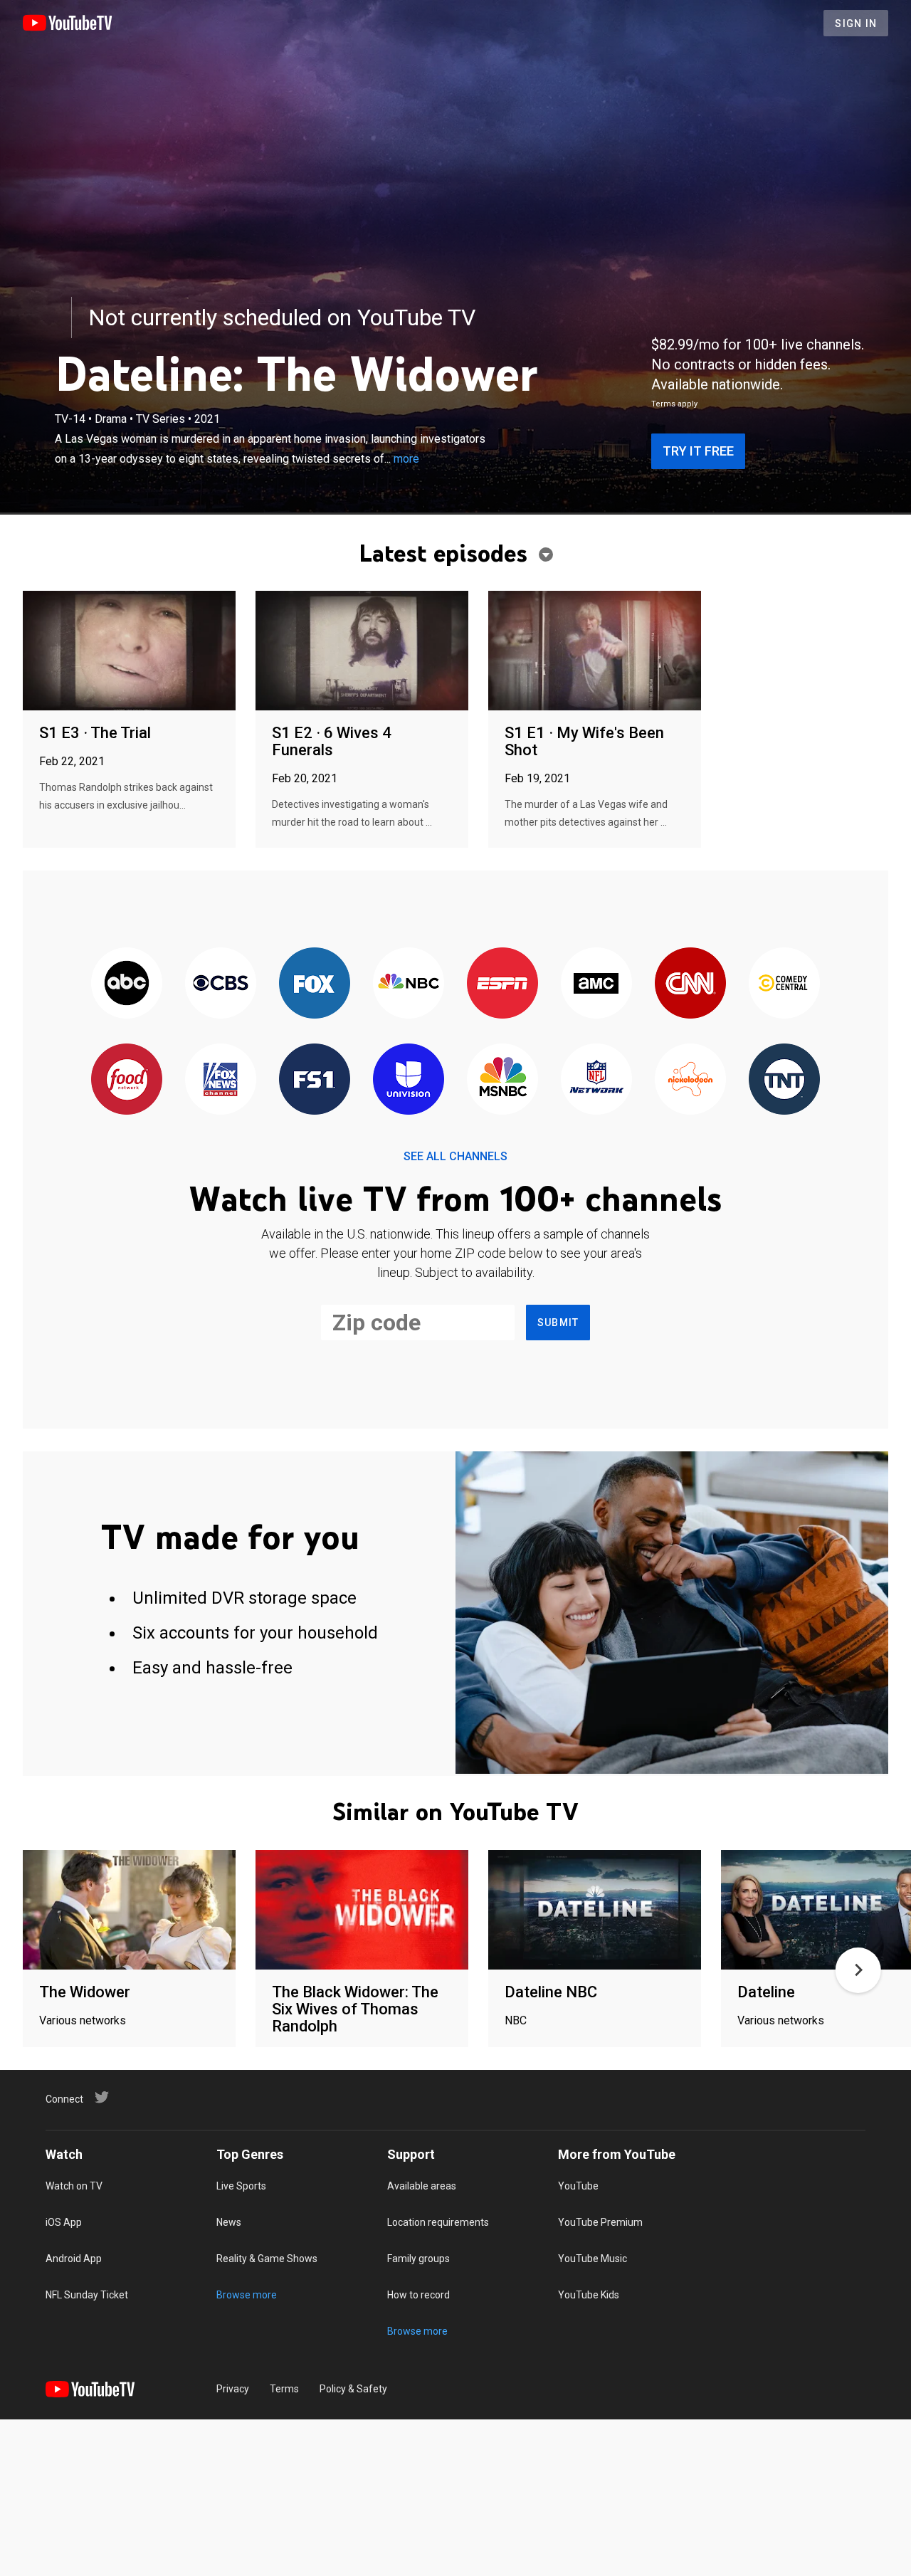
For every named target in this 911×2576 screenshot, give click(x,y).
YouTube (578, 2186)
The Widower (85, 1992)
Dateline (766, 1992)
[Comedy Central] (784, 984)
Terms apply (674, 404)
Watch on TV (74, 2186)
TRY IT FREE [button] (698, 451)
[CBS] (221, 984)
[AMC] (596, 984)
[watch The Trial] (129, 652)
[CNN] (690, 984)
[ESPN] (502, 984)
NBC (516, 2020)
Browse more (247, 2295)
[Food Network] (127, 1080)
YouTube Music (593, 2259)
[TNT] (784, 1080)
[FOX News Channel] (221, 1080)
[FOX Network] (315, 984)
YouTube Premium (600, 2222)
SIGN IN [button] (856, 23)
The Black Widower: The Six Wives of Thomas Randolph (355, 2009)
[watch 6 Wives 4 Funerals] (362, 652)
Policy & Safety (353, 2389)
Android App (74, 2259)
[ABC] (127, 984)
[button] (858, 1970)
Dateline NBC (551, 1992)
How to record (418, 2295)
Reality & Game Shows (267, 2259)
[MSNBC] (502, 1080)
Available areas (422, 2186)
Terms (284, 2389)
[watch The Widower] (129, 1911)
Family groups (418, 2259)
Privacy (233, 2389)
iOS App (64, 2222)
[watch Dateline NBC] (595, 1911)
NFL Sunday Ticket (87, 2295)
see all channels (455, 1156)
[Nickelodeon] (690, 1080)
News (229, 2222)
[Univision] (409, 1080)
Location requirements (438, 2222)
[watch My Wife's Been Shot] (595, 652)
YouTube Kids (589, 2295)
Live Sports (241, 2186)
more (406, 459)
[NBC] (409, 984)
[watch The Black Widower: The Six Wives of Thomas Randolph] (362, 1911)
